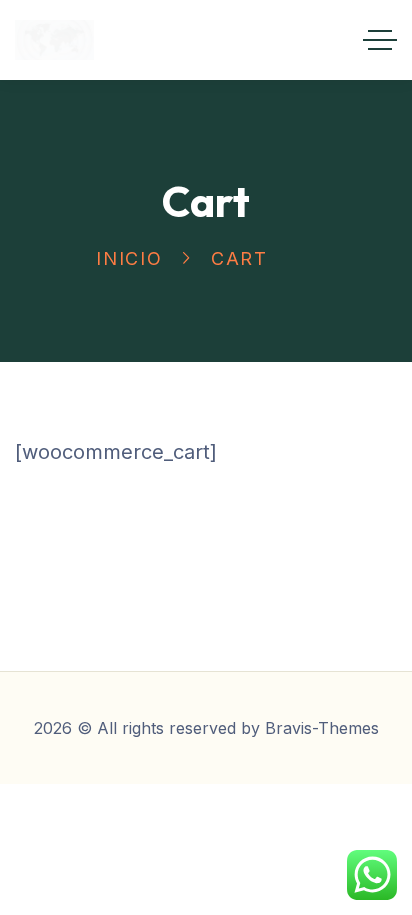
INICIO (129, 258)
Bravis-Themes (322, 728)
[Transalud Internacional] (54, 40)
